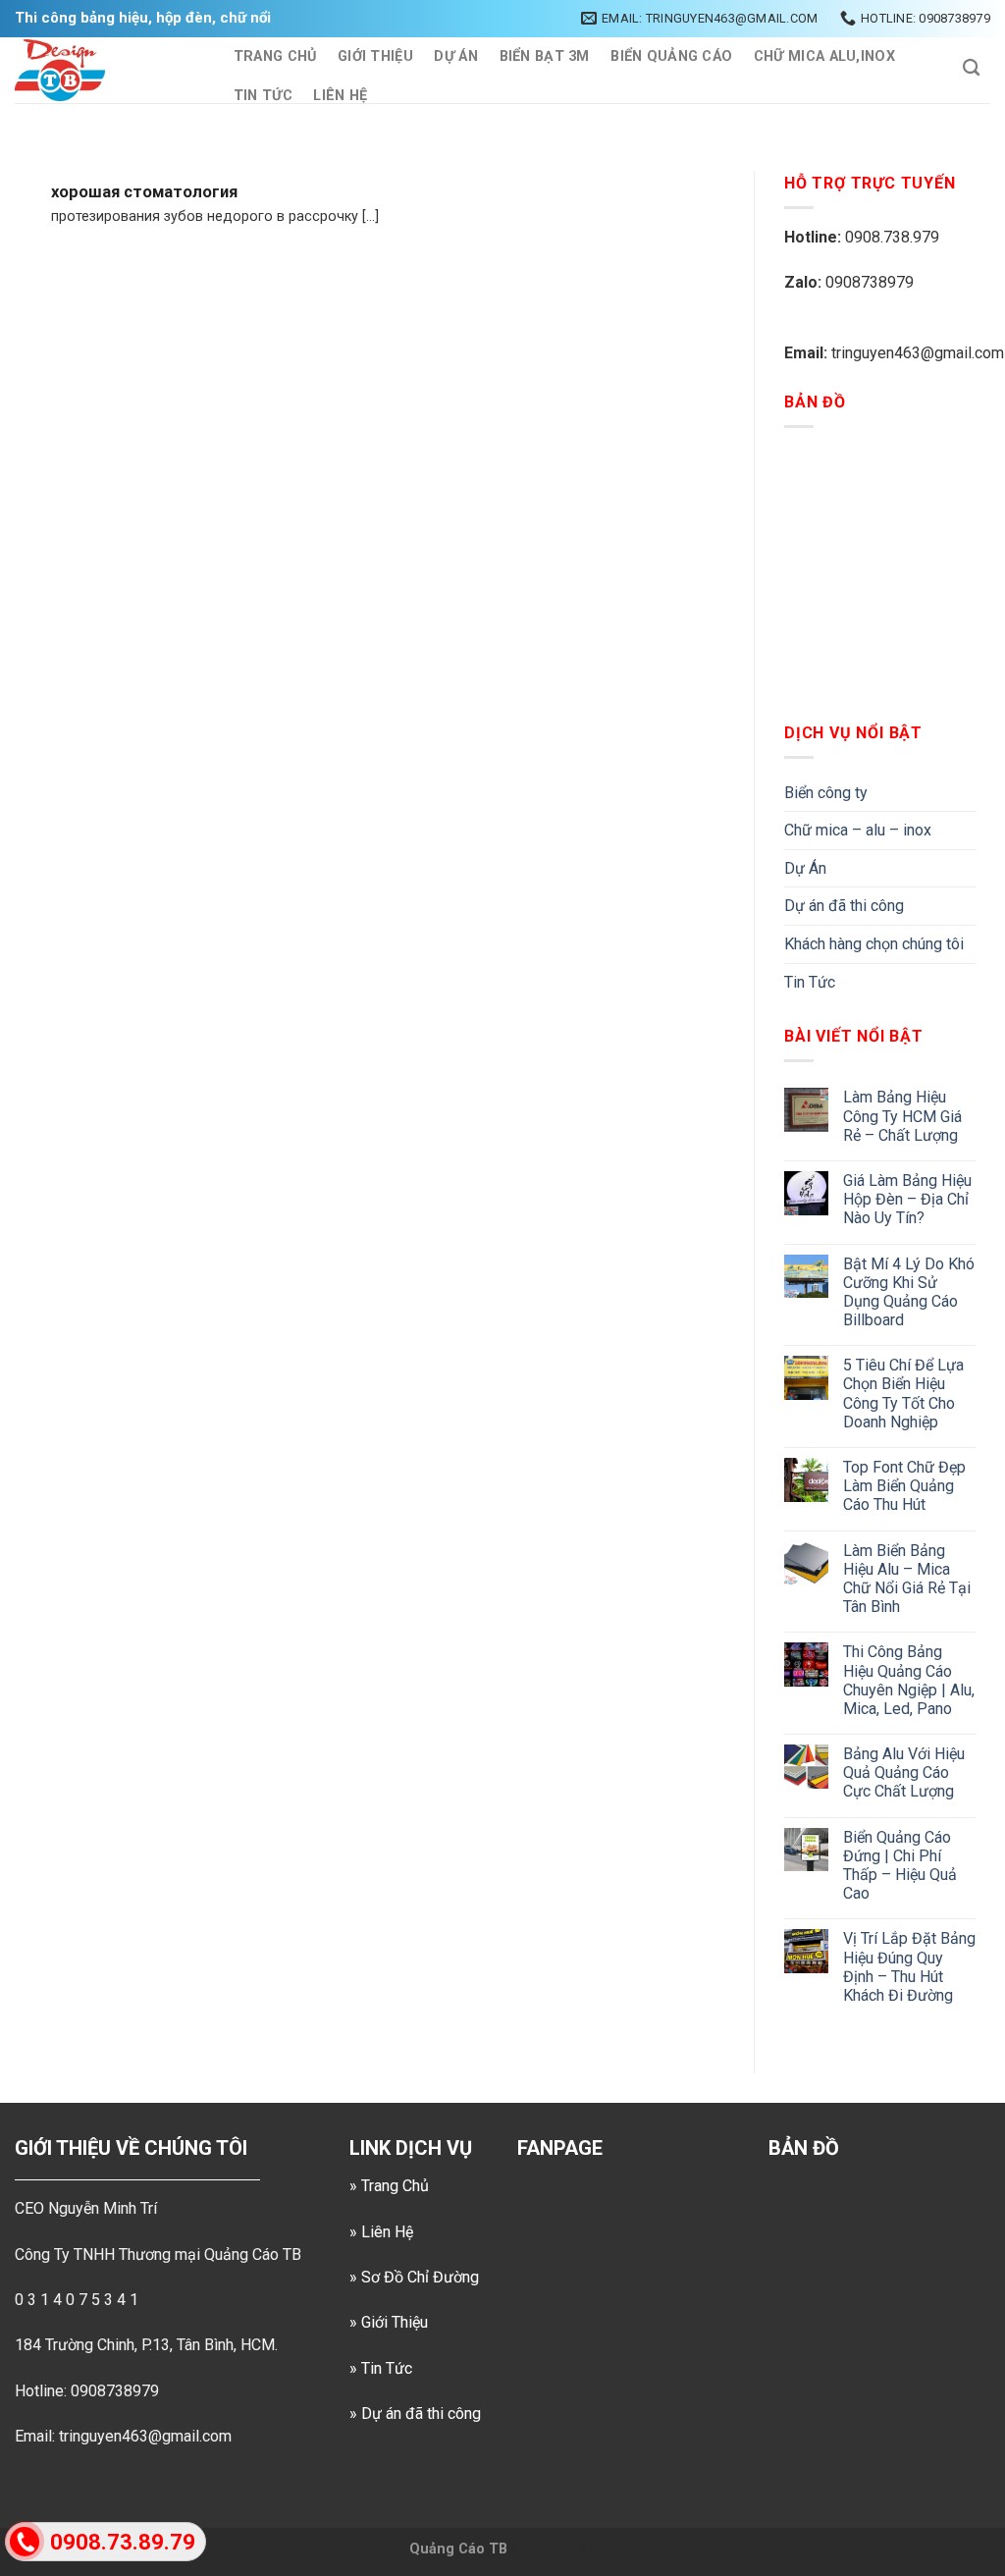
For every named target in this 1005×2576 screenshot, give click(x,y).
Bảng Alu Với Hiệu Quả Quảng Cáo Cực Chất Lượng (904, 1772)
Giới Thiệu (375, 56)
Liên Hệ (340, 96)
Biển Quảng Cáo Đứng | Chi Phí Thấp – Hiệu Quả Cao (900, 1866)
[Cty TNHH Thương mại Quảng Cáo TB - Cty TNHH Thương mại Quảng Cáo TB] (104, 70)
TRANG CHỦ (275, 56)
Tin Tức (263, 96)
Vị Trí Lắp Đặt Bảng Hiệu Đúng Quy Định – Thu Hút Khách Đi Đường (909, 1967)
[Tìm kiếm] (971, 68)
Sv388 (531, 2549)
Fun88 (575, 2549)
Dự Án (455, 56)
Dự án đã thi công (844, 906)
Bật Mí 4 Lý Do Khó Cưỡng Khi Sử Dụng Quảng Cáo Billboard (909, 1292)
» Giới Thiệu (389, 2322)
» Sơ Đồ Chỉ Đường (414, 2277)
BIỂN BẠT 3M (545, 56)
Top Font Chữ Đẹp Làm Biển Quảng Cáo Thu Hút (904, 1486)
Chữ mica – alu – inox (858, 830)
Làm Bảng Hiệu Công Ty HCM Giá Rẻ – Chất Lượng (902, 1116)
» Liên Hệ (381, 2232)
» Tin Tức (381, 2368)
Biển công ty (826, 793)
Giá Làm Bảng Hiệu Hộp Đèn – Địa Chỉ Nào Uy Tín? (907, 1199)
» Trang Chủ (389, 2186)
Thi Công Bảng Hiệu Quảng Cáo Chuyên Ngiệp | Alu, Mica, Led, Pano (909, 1680)
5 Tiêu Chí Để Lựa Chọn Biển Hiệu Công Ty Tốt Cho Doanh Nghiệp (903, 1394)
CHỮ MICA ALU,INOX (824, 56)
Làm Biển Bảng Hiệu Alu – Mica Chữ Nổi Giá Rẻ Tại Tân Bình (907, 1579)
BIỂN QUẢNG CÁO (671, 56)
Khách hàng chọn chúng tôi (874, 944)
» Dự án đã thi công (415, 2414)
